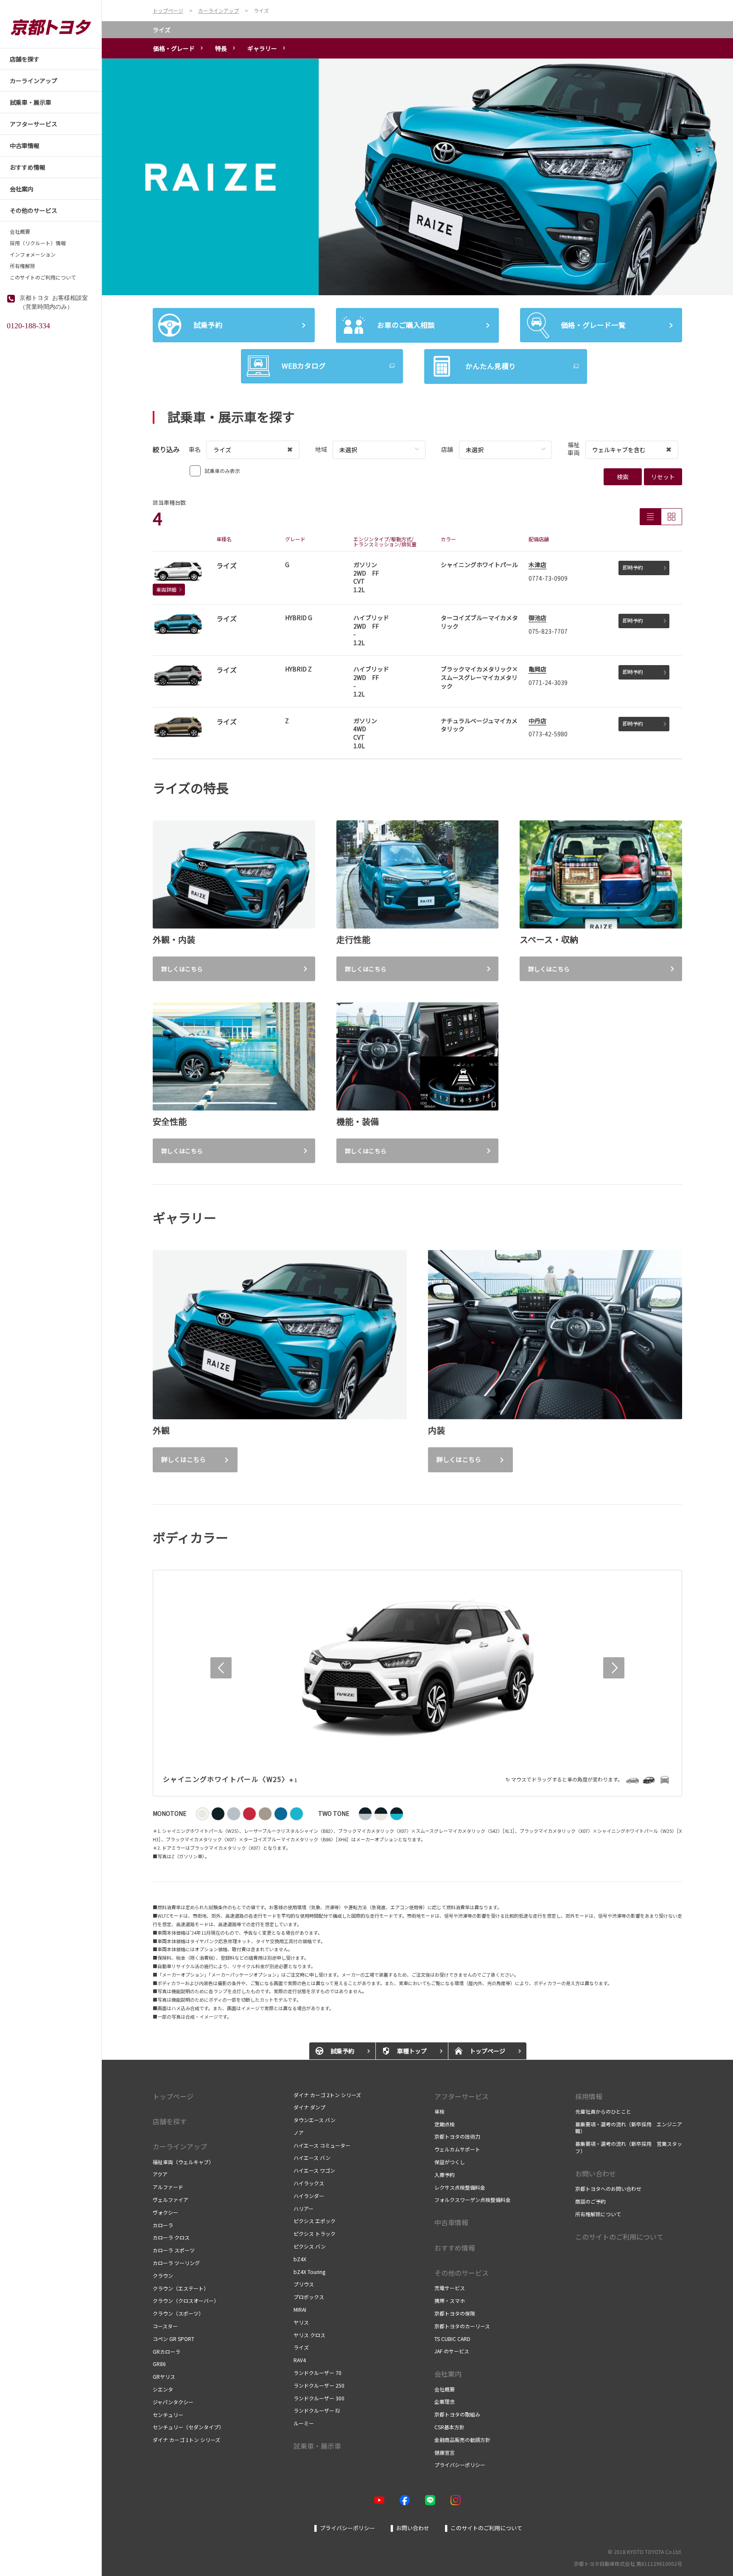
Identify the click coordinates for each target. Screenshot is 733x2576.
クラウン (163, 2275)
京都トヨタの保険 (455, 2313)
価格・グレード (174, 48)
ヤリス (301, 2322)
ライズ (162, 30)
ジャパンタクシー (173, 2402)
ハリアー (304, 2208)
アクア (160, 2174)
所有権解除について (598, 2214)
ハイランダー (309, 2196)
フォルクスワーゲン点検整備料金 (473, 2200)
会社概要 (20, 232)
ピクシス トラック (315, 2233)
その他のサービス (462, 2273)
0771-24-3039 (548, 682)
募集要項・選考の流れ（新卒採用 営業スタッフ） (629, 2147)
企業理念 (445, 2401)
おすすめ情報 (455, 2248)
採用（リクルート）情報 (38, 243)
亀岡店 (537, 669)
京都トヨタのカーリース (462, 2326)
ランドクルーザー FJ (317, 2410)
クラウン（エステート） (181, 2288)
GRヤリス (164, 2376)
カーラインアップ (180, 2146)
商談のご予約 (590, 2201)
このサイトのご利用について (43, 277)
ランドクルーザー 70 (318, 2373)
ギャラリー (262, 48)
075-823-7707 (548, 631)
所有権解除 (22, 266)
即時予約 (633, 567)
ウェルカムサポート (457, 2149)
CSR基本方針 (449, 2427)
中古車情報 (451, 2222)
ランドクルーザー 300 (319, 2398)
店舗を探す (170, 2121)
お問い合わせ (596, 2173)
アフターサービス (462, 2096)
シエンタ (163, 2389)
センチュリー (168, 2415)
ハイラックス (309, 2183)
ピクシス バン (310, 2246)
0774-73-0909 (548, 578)
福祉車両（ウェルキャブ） (183, 2162)
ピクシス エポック (315, 2221)
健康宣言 (445, 2452)
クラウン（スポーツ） (178, 2313)
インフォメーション (33, 255)
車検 (439, 2111)
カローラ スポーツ (174, 2250)
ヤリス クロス (309, 2335)
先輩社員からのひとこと (603, 2111)
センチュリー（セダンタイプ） (188, 2427)
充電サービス (450, 2288)
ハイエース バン (312, 2158)
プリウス (304, 2284)
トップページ (173, 2096)
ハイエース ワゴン (314, 2170)
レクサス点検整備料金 (460, 2187)
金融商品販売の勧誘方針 (462, 2440)
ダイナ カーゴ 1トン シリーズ (187, 2440)
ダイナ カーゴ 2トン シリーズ (327, 2095)
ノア (299, 2133)
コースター (165, 2326)
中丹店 (537, 721)
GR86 (159, 2364)
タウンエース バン (315, 2120)
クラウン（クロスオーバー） (186, 2300)
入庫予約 (445, 2175)
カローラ (163, 2225)
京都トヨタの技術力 (457, 2136)
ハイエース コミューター (322, 2145)
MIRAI (300, 2309)
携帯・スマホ (450, 2300)
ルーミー (304, 2423)
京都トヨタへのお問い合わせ (608, 2189)
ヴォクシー (165, 2212)
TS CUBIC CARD (452, 2339)
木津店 (537, 565)
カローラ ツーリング (176, 2263)
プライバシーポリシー (460, 2465)
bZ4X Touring (309, 2272)
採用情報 (589, 2096)
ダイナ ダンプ (309, 2107)
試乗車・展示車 (317, 2446)
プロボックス (309, 2297)
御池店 (537, 618)
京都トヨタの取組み (457, 2414)
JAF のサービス (452, 2351)
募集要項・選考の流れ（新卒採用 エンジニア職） (629, 2128)
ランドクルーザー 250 (319, 2385)
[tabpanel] (417, 177)
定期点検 (445, 2124)
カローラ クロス (171, 2237)
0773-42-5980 (548, 734)
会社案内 (448, 2374)
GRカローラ (166, 2351)
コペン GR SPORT (173, 2339)
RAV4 (300, 2360)
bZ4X (300, 2259)
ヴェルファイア (171, 2200)
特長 (221, 48)
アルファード (168, 2187)
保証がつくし (450, 2162)
